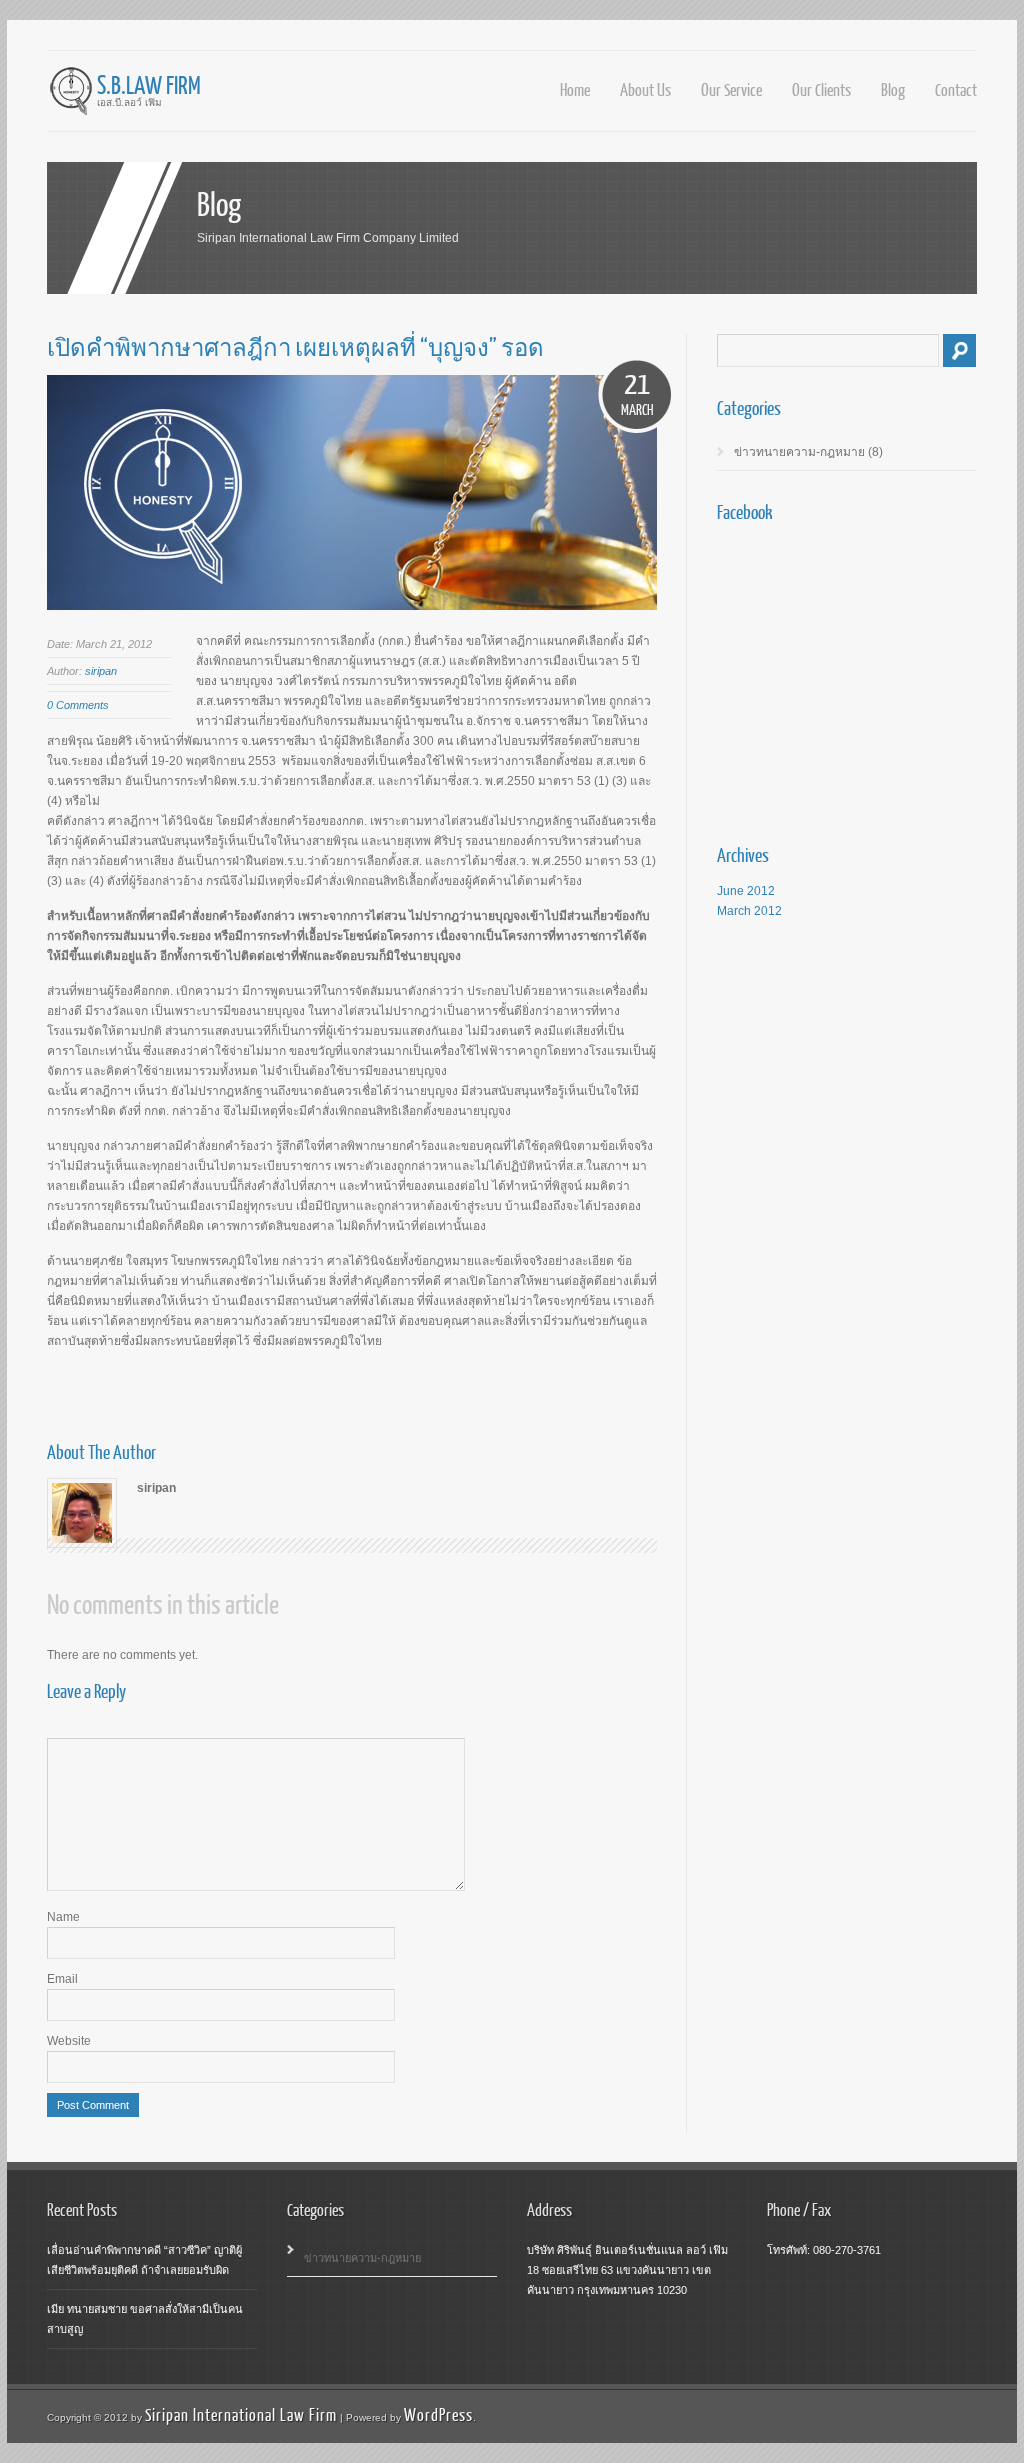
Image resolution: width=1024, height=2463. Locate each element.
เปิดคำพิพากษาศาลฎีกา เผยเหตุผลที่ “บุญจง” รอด (295, 347)
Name (63, 1917)
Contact (956, 89)
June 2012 (746, 891)
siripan (101, 671)
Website (69, 2041)
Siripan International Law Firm (241, 2414)
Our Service (731, 89)
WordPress (438, 2414)
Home (575, 89)
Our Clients (821, 89)
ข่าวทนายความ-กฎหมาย (799, 452)
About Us (645, 89)
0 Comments (78, 705)
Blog (893, 89)
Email (62, 1979)
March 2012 (749, 911)
